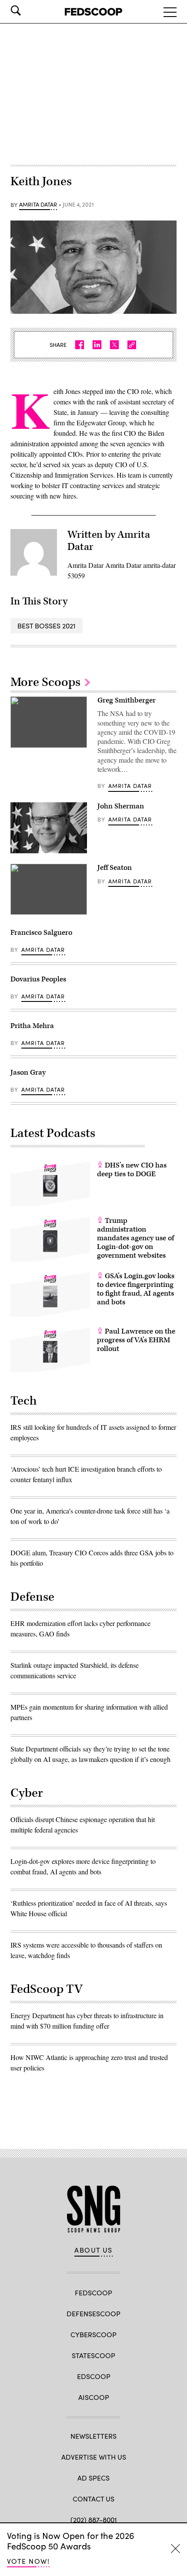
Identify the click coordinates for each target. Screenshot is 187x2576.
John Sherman (121, 806)
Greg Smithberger (127, 700)
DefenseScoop (93, 2313)
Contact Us (93, 2499)
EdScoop (94, 2376)
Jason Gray (28, 1072)
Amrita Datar (38, 205)
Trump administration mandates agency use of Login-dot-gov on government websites (135, 1238)
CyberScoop (93, 2334)
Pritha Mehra (32, 1026)
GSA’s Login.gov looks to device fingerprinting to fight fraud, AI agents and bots (136, 1289)
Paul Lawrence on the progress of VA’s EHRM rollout (136, 1340)
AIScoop (94, 2397)
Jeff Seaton (115, 868)
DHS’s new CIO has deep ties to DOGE (132, 1170)
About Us (93, 2250)
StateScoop (93, 2355)
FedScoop (93, 2293)
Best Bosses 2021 (47, 626)
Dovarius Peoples (38, 979)
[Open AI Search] (28, 10)
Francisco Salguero (41, 933)
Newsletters (93, 2436)
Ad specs (93, 2478)
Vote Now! (28, 2561)
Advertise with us (94, 2457)
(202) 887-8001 (94, 2520)
